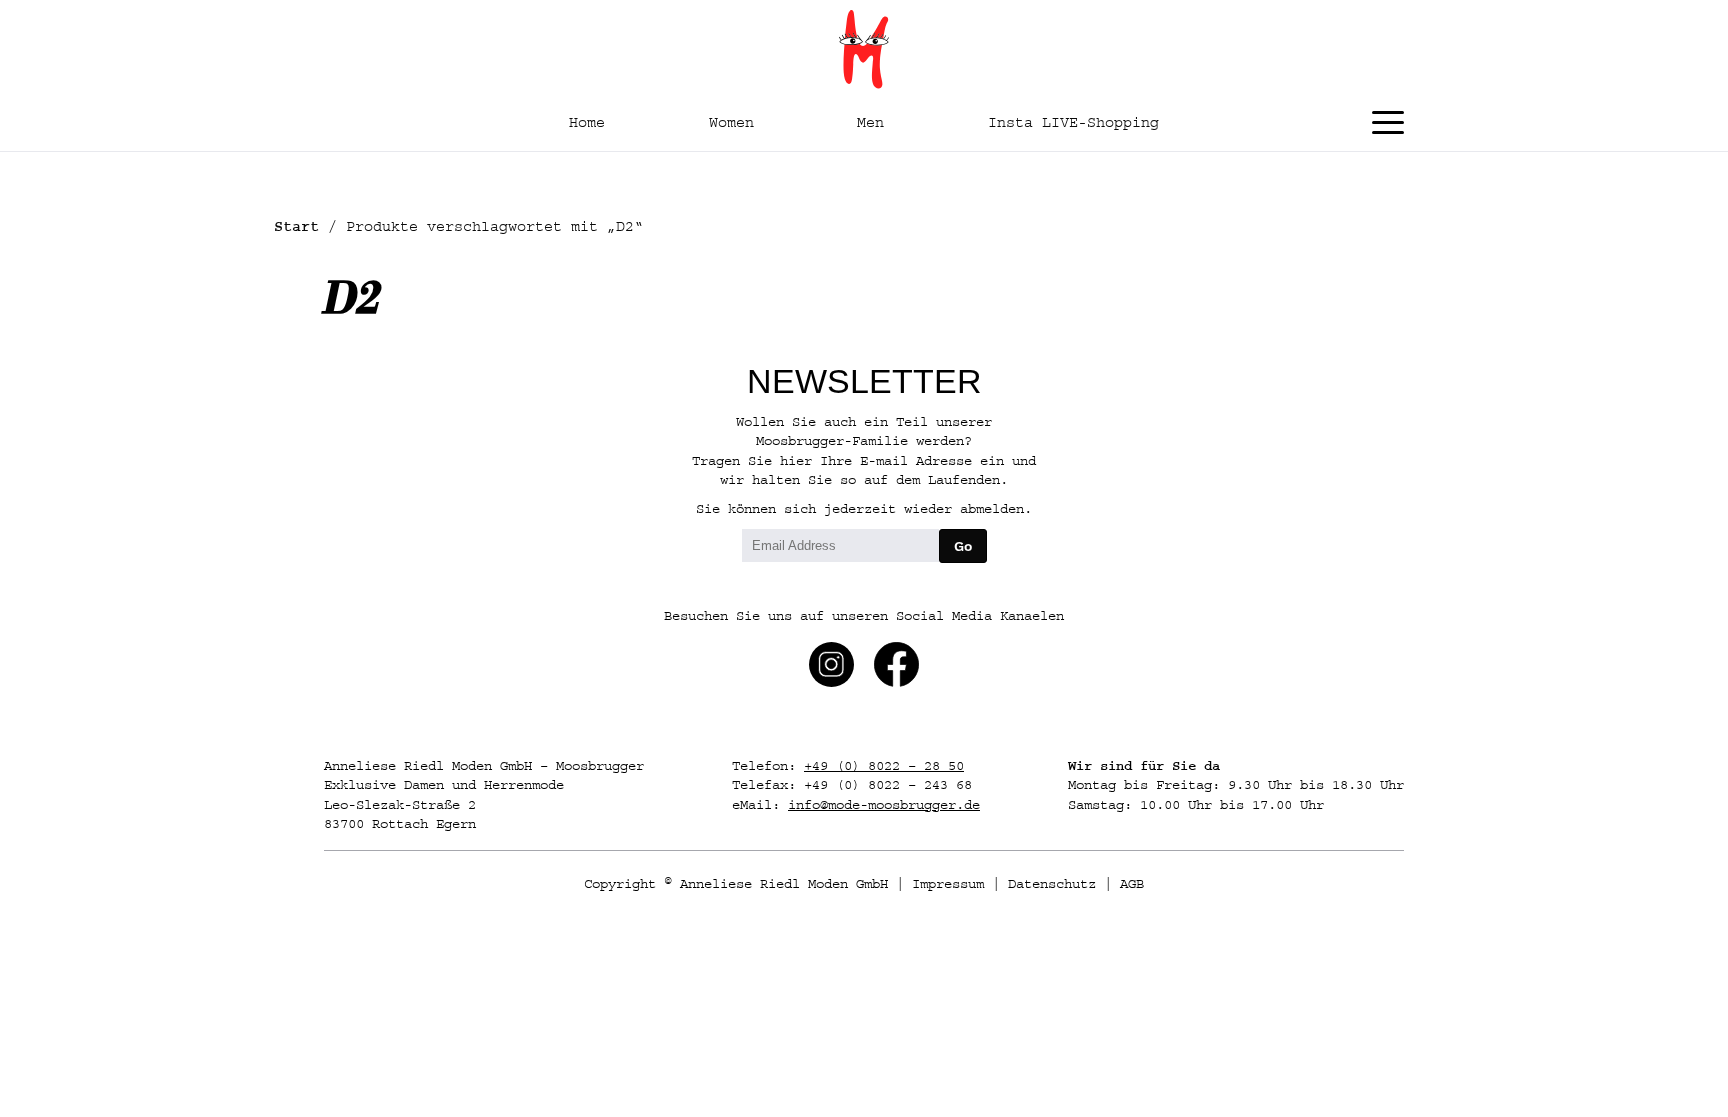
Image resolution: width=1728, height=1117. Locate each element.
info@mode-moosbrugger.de (884, 805)
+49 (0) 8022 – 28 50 (884, 766)
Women (731, 122)
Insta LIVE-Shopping (1073, 122)
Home (587, 122)
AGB (1132, 884)
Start (296, 226)
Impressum (948, 884)
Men (870, 122)
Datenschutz (1052, 884)
